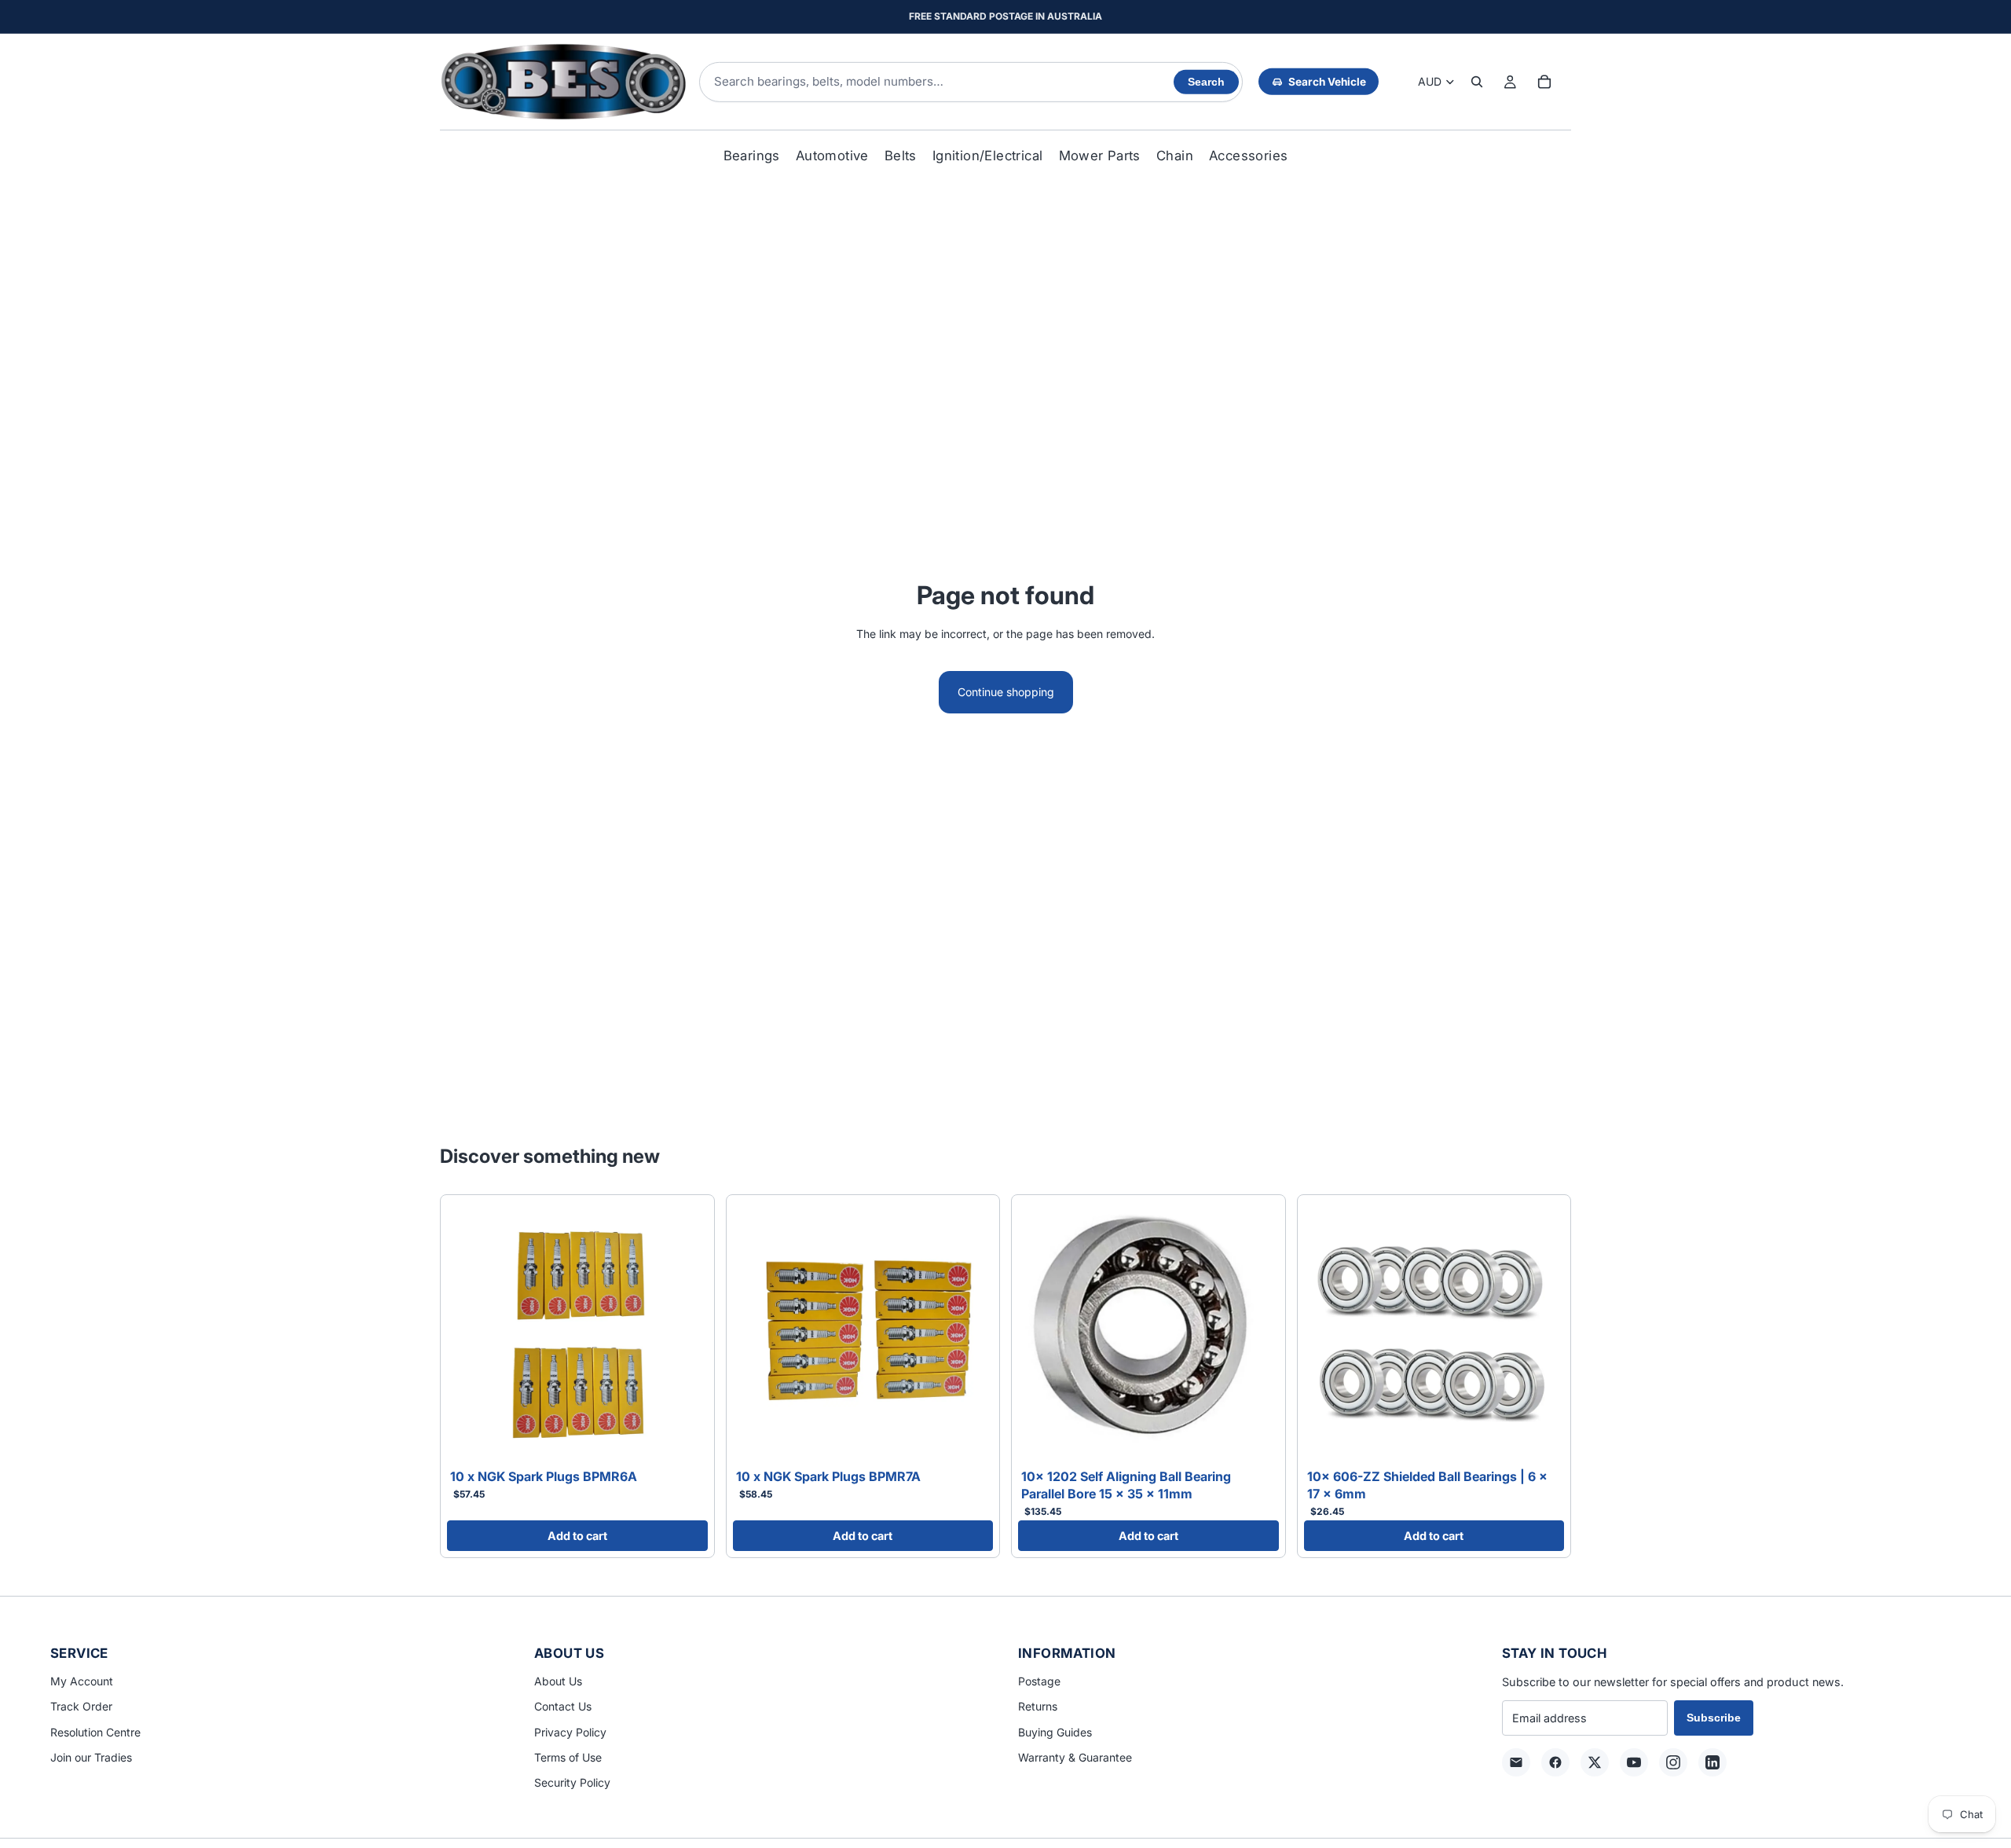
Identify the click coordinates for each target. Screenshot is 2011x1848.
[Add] (683, 1439)
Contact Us (563, 1706)
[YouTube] (1634, 1762)
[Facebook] (1555, 1762)
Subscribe (1714, 1718)
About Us (558, 1681)
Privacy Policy (570, 1732)
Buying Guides (1055, 1732)
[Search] (1477, 82)
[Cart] (1544, 82)
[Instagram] (1673, 1762)
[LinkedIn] (1712, 1762)
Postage (1039, 1681)
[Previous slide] (471, 1332)
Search (1206, 82)
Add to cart (577, 1536)
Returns (1038, 1706)
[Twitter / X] (1595, 1762)
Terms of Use (568, 1757)
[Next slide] (684, 1332)
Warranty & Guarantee (1075, 1757)
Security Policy (572, 1782)
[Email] (1516, 1762)
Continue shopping (1006, 692)
